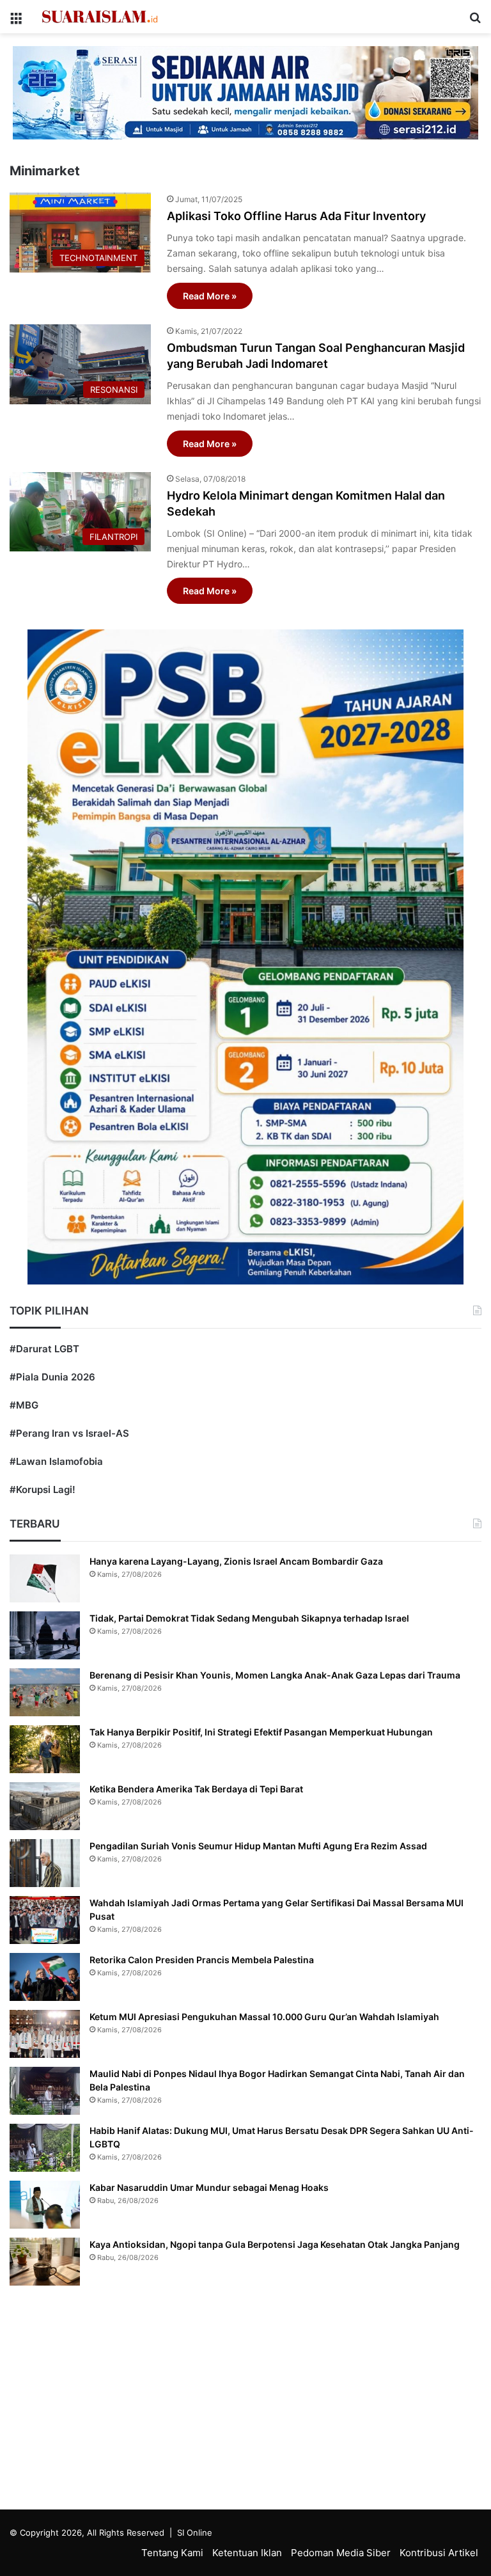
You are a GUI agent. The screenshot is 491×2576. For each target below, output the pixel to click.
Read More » (210, 296)
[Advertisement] (245, 2401)
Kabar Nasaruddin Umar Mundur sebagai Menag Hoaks (209, 2187)
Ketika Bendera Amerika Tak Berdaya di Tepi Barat (196, 1789)
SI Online (195, 2533)
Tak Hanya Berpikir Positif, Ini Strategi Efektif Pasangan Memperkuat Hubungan (261, 1732)
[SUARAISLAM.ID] (100, 17)
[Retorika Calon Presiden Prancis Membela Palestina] (45, 1977)
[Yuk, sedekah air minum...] (245, 92)
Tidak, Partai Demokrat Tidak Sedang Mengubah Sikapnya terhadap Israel (249, 1618)
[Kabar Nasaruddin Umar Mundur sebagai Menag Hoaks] (45, 2205)
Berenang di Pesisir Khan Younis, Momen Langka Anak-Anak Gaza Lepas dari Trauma (275, 1675)
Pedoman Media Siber (341, 2553)
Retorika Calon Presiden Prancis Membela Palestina (202, 1960)
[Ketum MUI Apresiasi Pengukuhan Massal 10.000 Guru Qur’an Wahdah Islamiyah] (45, 2034)
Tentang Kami (172, 2553)
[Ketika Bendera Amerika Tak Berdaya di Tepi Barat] (45, 1806)
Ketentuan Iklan (247, 2553)
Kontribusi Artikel (439, 2553)
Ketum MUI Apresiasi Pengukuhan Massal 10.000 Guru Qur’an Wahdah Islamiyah (264, 2017)
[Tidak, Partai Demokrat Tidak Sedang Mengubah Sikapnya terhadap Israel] (45, 1635)
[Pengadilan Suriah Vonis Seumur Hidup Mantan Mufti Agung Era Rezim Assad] (45, 1863)
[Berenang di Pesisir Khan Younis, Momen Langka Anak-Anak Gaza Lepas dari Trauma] (45, 1692)
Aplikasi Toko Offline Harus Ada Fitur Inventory (296, 216)
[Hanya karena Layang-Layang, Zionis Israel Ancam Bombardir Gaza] (45, 1578)
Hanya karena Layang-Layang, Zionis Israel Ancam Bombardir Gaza (236, 1561)
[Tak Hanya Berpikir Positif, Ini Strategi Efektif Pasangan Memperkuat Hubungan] (45, 1749)
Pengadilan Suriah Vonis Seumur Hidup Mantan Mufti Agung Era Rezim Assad (258, 1846)
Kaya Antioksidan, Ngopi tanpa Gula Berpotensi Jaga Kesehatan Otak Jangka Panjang (275, 2244)
